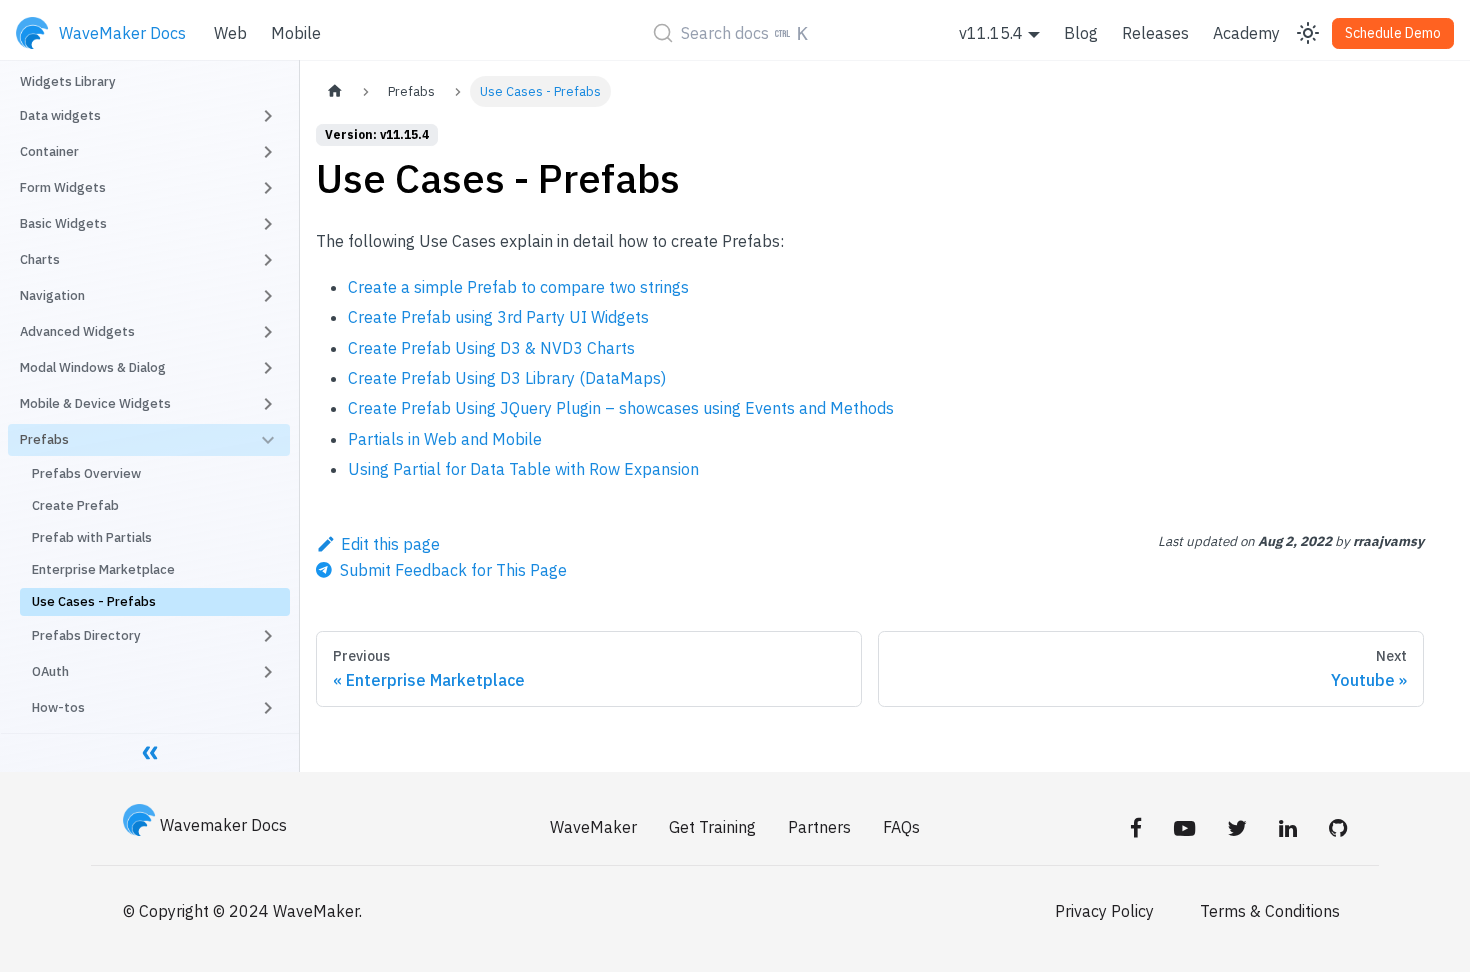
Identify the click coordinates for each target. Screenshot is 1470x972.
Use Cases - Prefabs (94, 601)
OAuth (50, 671)
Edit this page (390, 544)
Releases (1155, 33)
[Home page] (335, 91)
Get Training (712, 827)
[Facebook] (1136, 827)
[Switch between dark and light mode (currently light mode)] (1308, 33)
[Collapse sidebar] (150, 752)
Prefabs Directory (86, 635)
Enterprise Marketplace (103, 569)
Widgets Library (68, 81)
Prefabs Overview (86, 473)
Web (230, 33)
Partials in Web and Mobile (445, 439)
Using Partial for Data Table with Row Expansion (523, 469)
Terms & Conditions (1270, 911)
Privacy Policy (1104, 911)
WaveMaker (593, 827)
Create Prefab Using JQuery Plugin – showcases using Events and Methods (621, 408)
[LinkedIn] (1288, 827)
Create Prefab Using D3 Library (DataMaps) (507, 378)
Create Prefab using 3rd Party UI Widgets (498, 317)
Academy (1246, 33)
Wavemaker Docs (223, 825)
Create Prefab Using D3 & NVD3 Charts (491, 348)
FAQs (901, 827)
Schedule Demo (1393, 33)
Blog (1081, 33)
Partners (819, 827)
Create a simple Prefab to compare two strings (518, 287)
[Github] (1338, 827)
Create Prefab (75, 505)
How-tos (58, 707)
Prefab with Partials (92, 537)
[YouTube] (1184, 827)
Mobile (296, 33)
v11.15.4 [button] (991, 33)
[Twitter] (1237, 827)
